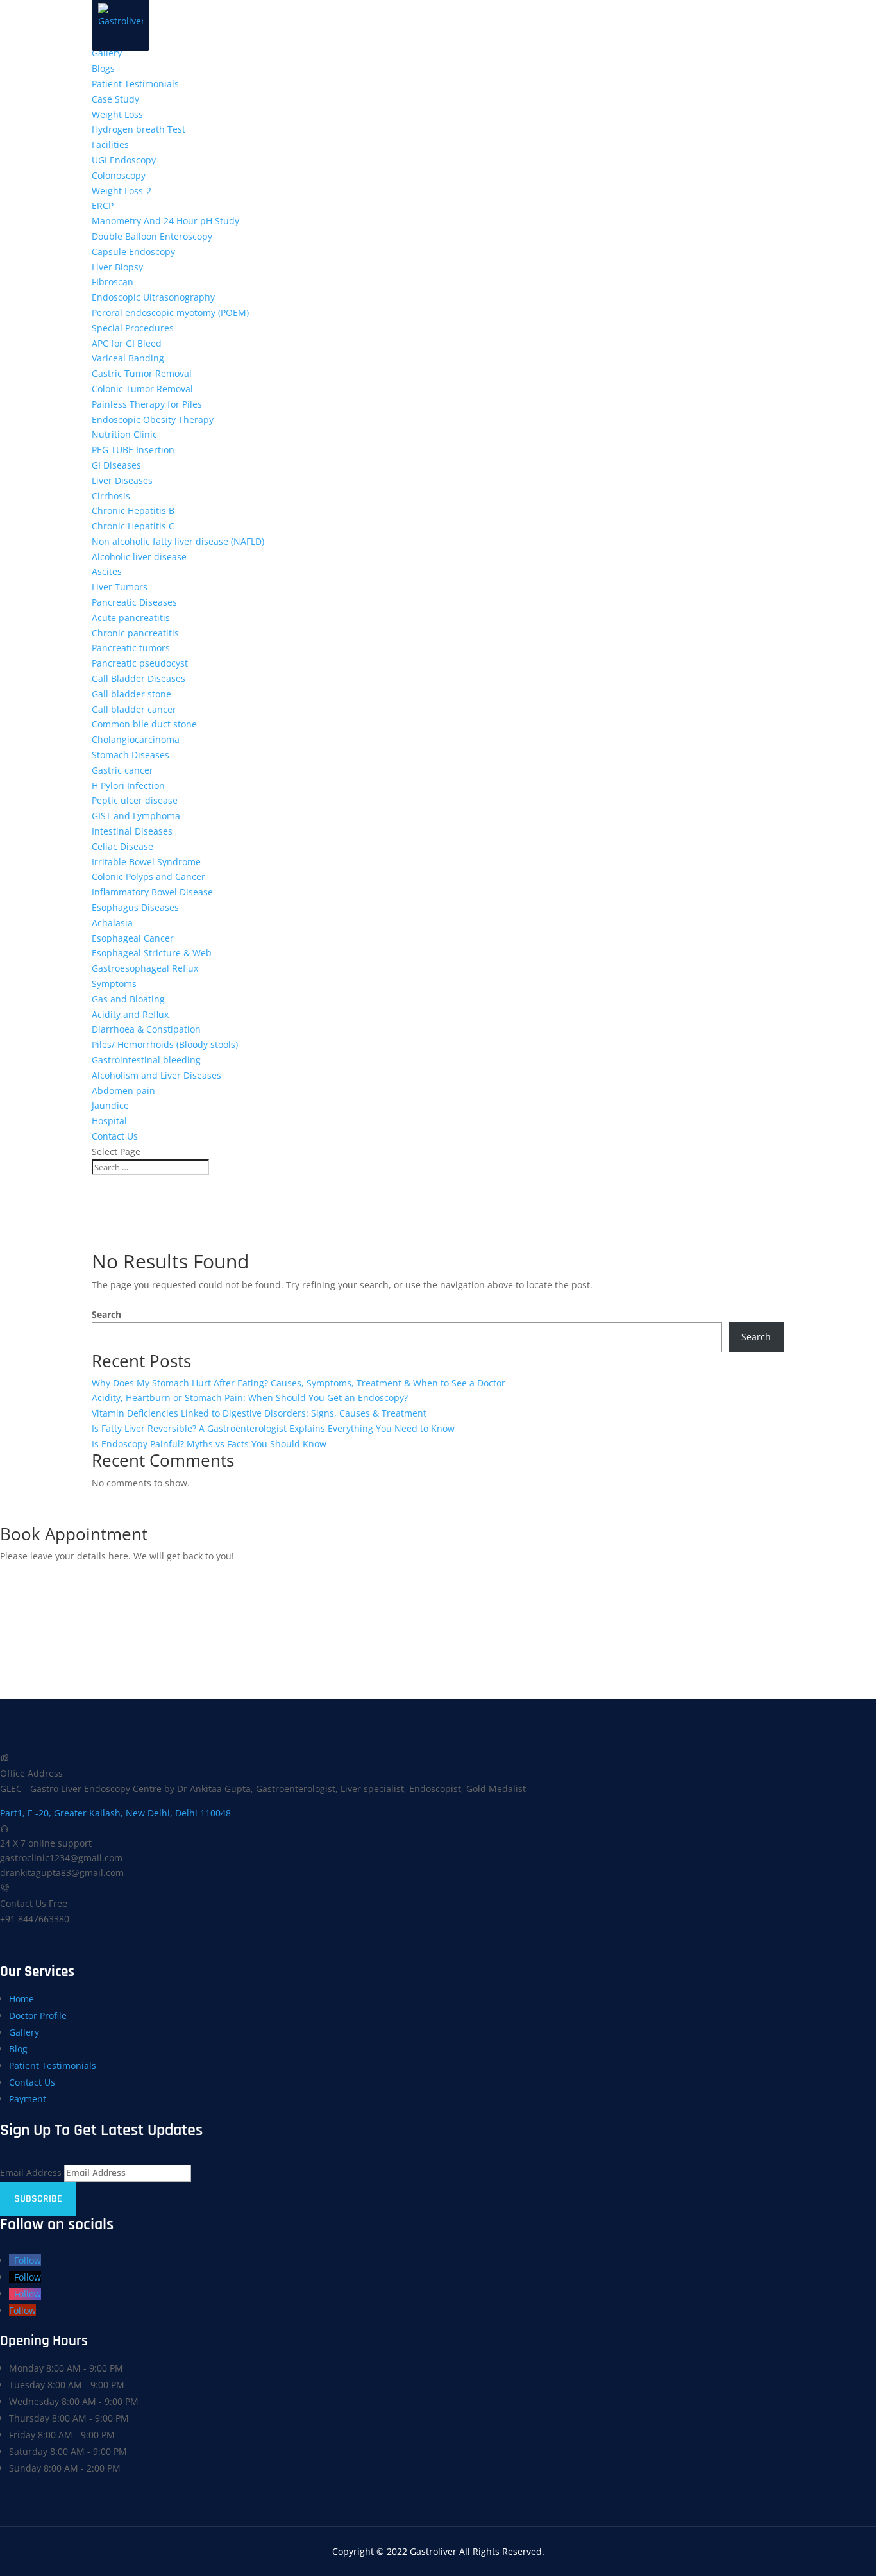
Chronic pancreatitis (135, 633)
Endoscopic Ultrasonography (153, 297)
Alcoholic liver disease (139, 557)
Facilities (110, 145)
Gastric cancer (122, 770)
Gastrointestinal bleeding (146, 1060)
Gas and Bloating (128, 999)
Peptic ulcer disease (135, 800)
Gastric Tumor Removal (142, 373)
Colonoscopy (119, 175)
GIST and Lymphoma (136, 816)
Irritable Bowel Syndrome (146, 862)
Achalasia (112, 923)
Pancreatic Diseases (134, 602)
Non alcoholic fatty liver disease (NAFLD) (178, 541)
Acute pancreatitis (131, 618)
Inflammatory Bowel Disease (152, 892)
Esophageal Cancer (133, 938)
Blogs (103, 68)
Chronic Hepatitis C (133, 526)
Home (21, 1999)
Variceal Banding (128, 358)
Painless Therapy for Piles (147, 404)
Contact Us (115, 1136)
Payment (28, 2099)
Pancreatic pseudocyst (140, 663)
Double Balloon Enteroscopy (152, 236)
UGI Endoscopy (124, 160)
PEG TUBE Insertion (133, 450)
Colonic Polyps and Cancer (148, 877)
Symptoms (114, 984)
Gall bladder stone (131, 694)
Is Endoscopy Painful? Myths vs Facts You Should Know (209, 1444)
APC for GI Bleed (127, 343)
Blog (18, 2049)
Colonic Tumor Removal (142, 389)
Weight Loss (117, 114)
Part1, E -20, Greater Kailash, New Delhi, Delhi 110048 (115, 1813)
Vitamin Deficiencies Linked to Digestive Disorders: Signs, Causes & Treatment (259, 1413)
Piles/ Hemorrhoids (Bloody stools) (165, 1044)
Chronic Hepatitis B (133, 511)
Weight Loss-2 (122, 191)
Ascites (107, 571)
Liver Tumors (120, 587)
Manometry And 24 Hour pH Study (165, 221)
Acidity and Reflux (130, 1014)
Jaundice (110, 1105)
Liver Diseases (122, 480)
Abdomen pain (123, 1091)
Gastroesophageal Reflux (145, 968)
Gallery (107, 53)
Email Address (31, 2173)
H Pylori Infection (128, 785)
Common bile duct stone (144, 724)
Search (106, 1314)
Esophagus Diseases (135, 907)
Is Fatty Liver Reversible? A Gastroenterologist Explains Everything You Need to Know (273, 1428)
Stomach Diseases (131, 755)
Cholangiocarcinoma (136, 739)
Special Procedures (133, 328)
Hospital (109, 1121)
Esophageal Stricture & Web (152, 953)
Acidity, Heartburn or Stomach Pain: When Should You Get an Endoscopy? (250, 1398)
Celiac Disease (122, 846)
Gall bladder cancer (134, 709)
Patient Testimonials (135, 84)
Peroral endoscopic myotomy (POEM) (170, 312)
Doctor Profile (38, 2015)
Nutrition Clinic (124, 434)
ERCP (103, 205)
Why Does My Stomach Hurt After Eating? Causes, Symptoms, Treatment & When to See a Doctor (299, 1383)
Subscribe (38, 2199)
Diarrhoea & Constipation (146, 1029)
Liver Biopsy (117, 267)
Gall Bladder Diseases (139, 678)
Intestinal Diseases (132, 831)
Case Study (115, 99)
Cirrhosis (111, 496)
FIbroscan (113, 282)
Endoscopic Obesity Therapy (153, 420)
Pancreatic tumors (131, 648)
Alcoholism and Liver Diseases (156, 1075)
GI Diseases (116, 465)
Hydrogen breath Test (139, 129)
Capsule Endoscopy (133, 252)
